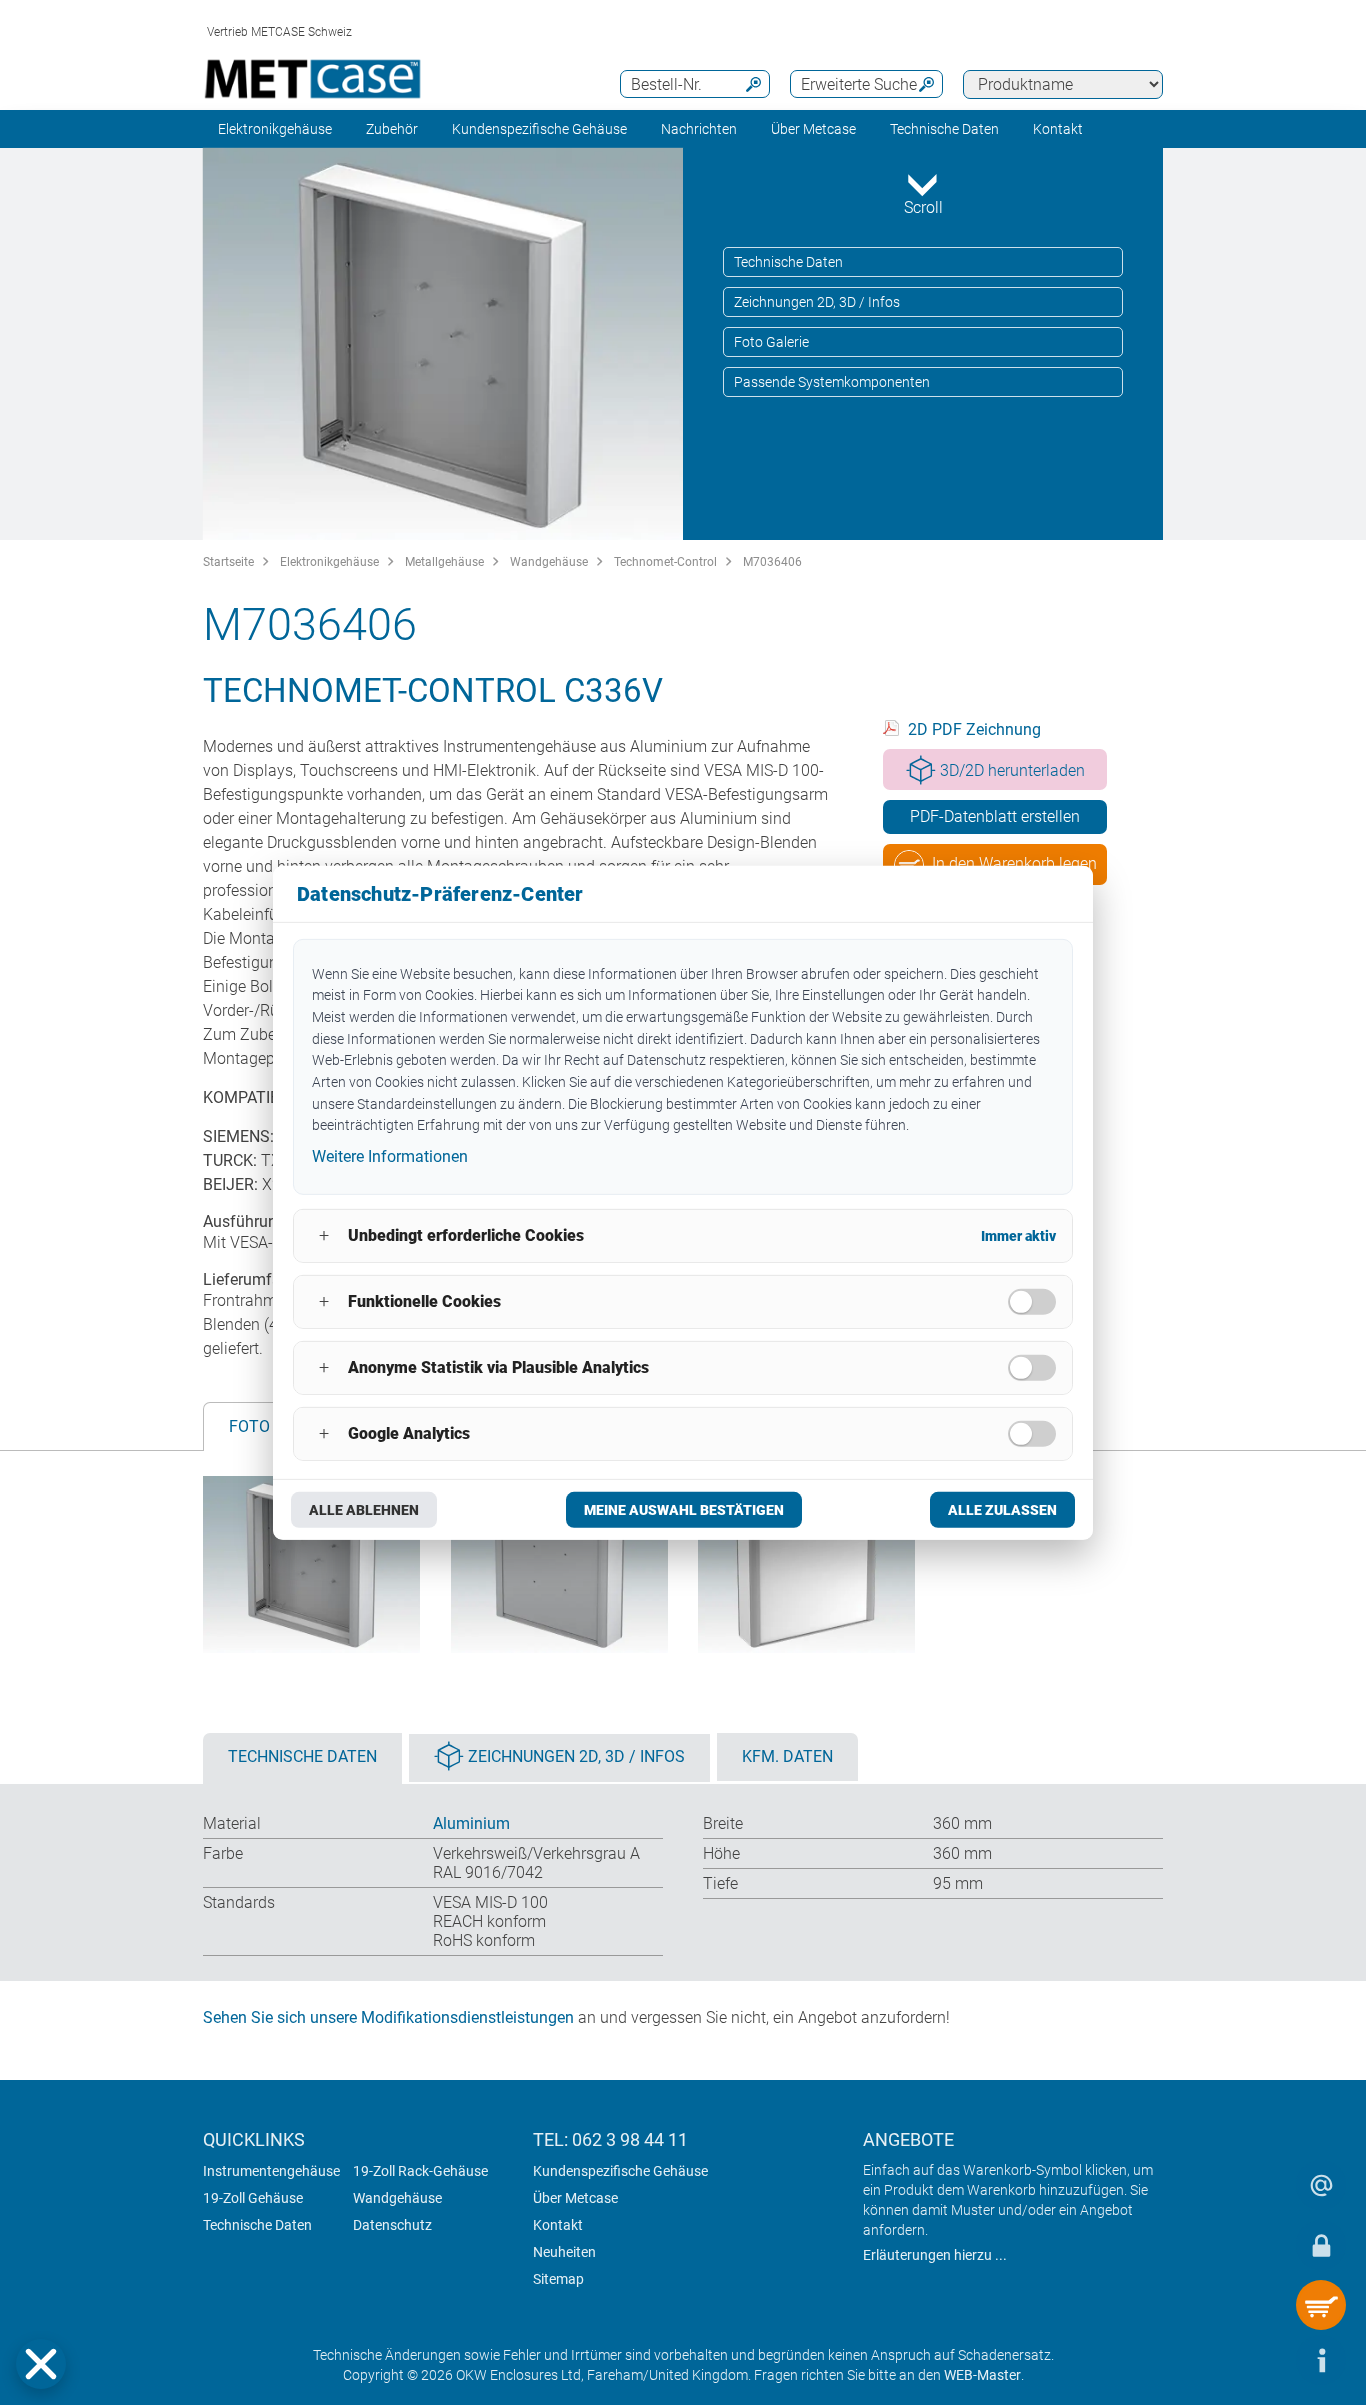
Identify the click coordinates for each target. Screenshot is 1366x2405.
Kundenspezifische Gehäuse (539, 129)
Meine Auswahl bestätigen (684, 1510)
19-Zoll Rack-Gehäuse (420, 2171)
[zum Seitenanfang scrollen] (1261, 2360)
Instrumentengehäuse (271, 2171)
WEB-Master (982, 2375)
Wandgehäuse (549, 562)
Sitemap (558, 2279)
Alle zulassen (1002, 1510)
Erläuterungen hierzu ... (935, 2255)
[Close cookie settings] (41, 2364)
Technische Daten (944, 129)
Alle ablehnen (364, 1510)
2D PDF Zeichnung (974, 729)
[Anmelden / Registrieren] (1321, 2245)
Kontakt (558, 2225)
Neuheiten (564, 2252)
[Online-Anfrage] (1321, 2185)
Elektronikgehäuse (275, 129)
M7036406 (772, 562)
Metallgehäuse (444, 562)
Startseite (228, 562)
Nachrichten (699, 129)
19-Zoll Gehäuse (253, 2198)
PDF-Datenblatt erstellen (995, 816)
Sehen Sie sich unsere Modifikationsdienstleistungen (388, 2017)
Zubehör (392, 129)
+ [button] (324, 1235)
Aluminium (471, 1823)
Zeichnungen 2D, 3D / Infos (817, 302)
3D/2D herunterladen (1012, 770)
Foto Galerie (771, 342)
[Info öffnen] (1321, 2360)
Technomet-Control (665, 562)
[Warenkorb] (1321, 2305)
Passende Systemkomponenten (832, 382)
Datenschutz (392, 2225)
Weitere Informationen (390, 1156)
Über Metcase (575, 2198)
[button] (41, 2364)
